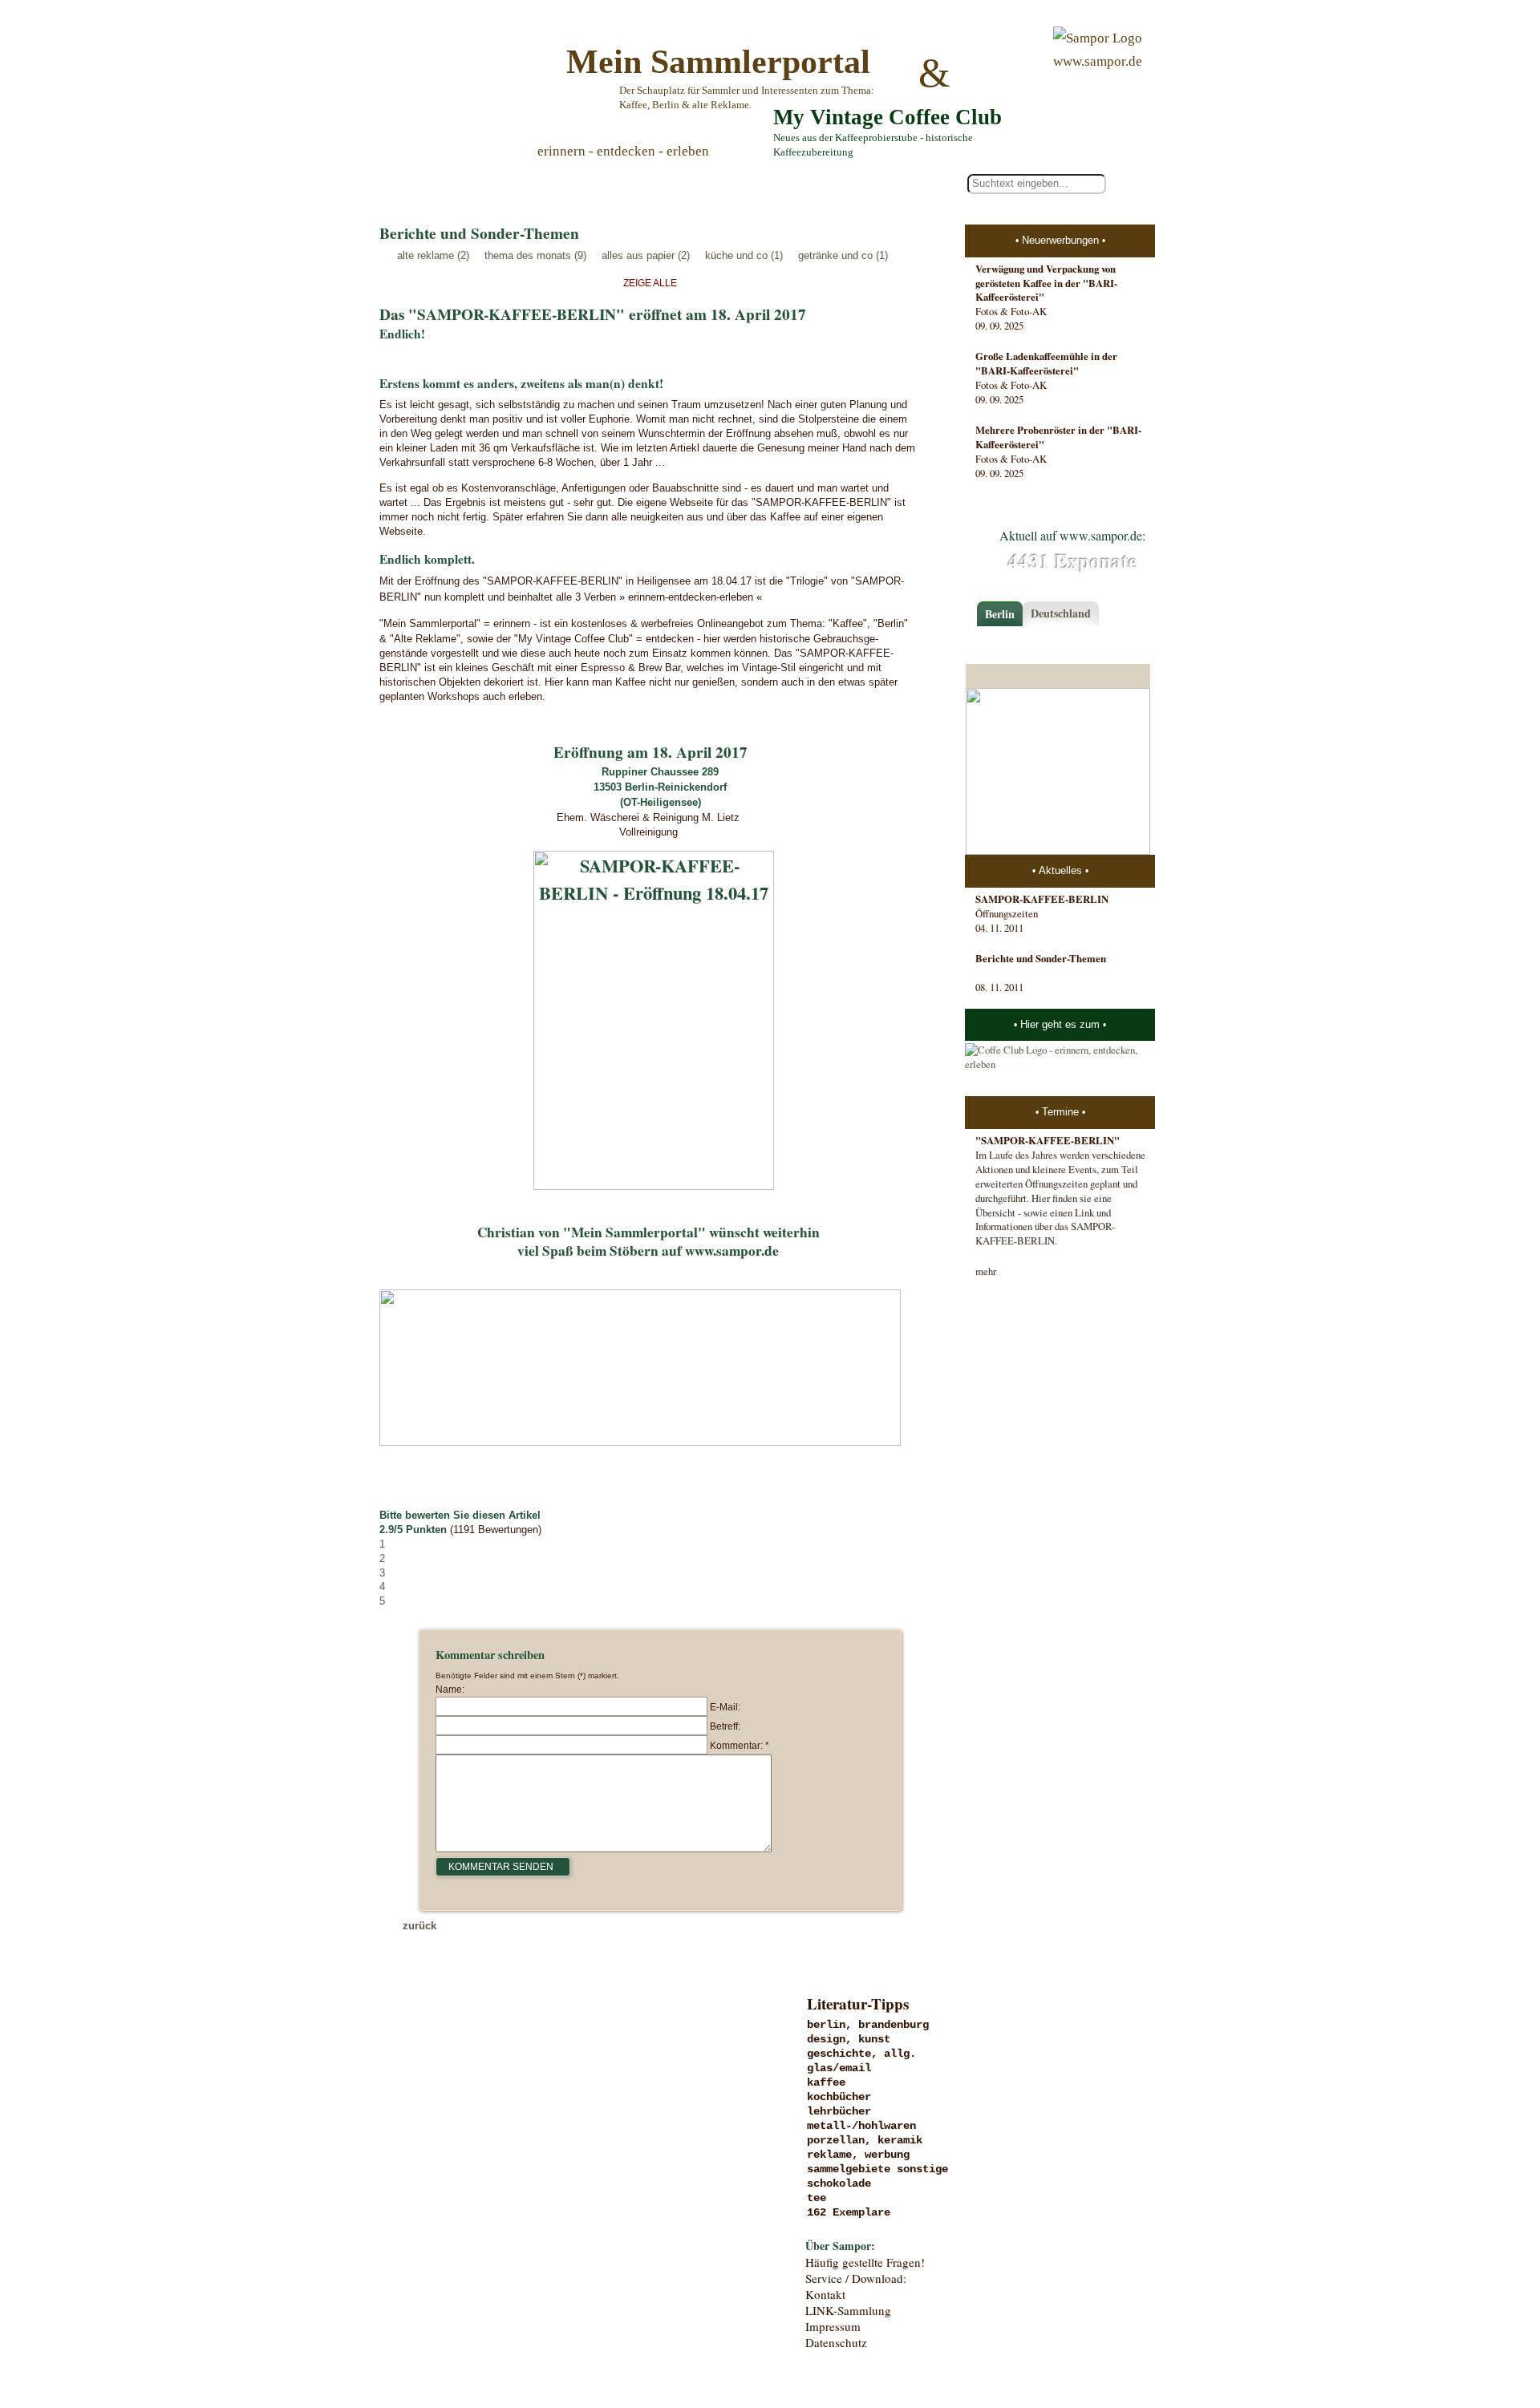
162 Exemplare (849, 2212)
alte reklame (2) (433, 255)
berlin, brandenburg (868, 2025)
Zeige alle (650, 283)
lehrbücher (839, 2111)
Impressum (833, 2326)
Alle (448, 184)
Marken (511, 2090)
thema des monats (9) (535, 255)
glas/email (839, 2068)
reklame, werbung (858, 2155)
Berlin (1000, 614)
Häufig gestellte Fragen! (865, 2262)
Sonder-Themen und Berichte (511, 2221)
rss (1144, 2330)
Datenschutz (836, 2342)
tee (817, 2198)
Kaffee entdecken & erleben (511, 2254)
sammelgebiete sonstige (877, 2169)
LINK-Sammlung (848, 2310)
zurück (419, 1926)
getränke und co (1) (843, 255)
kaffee (826, 2082)
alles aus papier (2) (646, 255)
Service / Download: (856, 2278)
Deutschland (1061, 613)
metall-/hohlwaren (861, 2126)
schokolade (839, 2183)
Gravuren (511, 2057)
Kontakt (825, 2294)
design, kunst (849, 2039)
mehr (986, 1271)
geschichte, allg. (861, 2054)
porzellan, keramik (865, 2140)
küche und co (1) (744, 255)
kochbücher (839, 2097)
